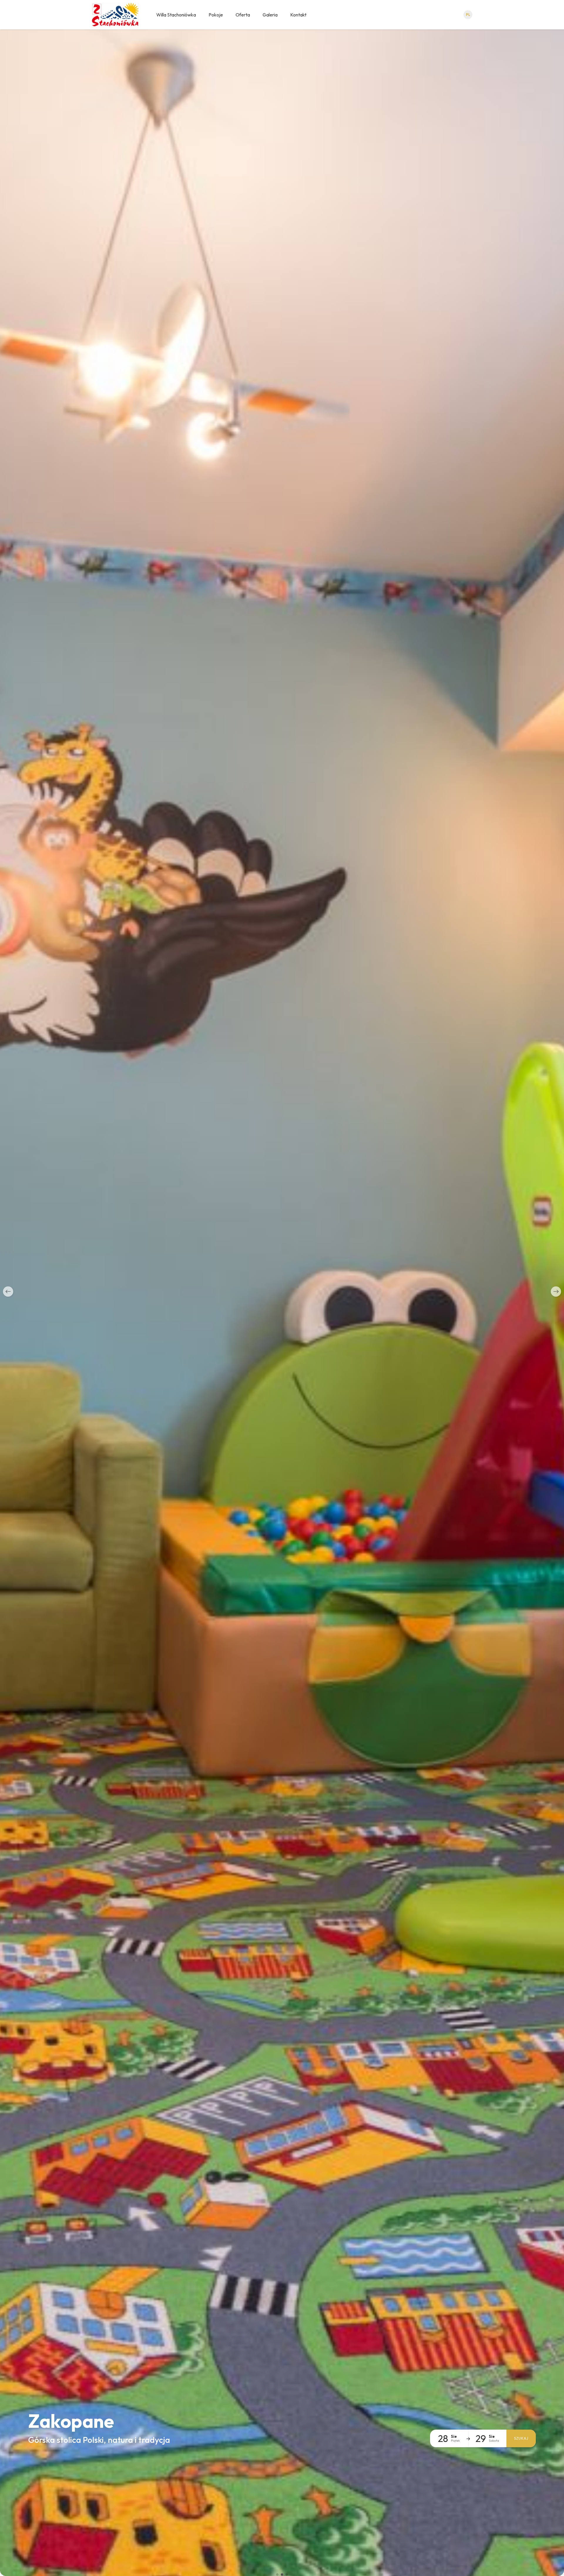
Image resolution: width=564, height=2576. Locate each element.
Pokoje (216, 15)
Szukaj (521, 2438)
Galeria (270, 15)
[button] (8, 1292)
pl (468, 15)
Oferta (243, 15)
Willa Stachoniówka (176, 15)
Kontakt (298, 15)
